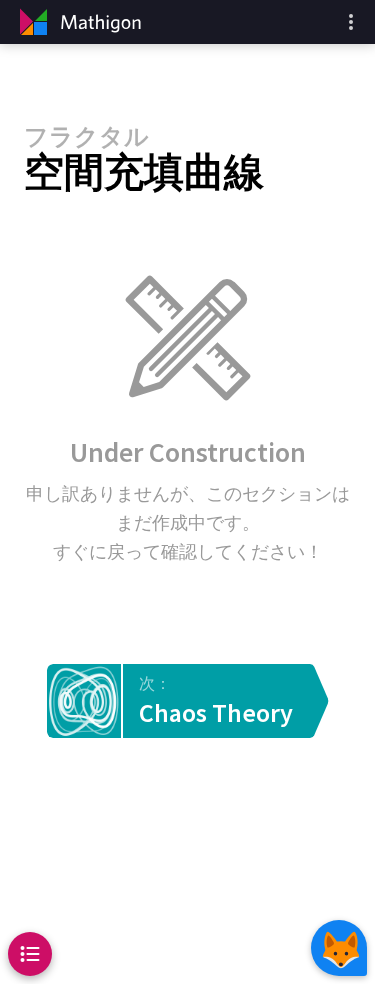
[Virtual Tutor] (339, 948)
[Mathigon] (78, 22)
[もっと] (351, 22)
